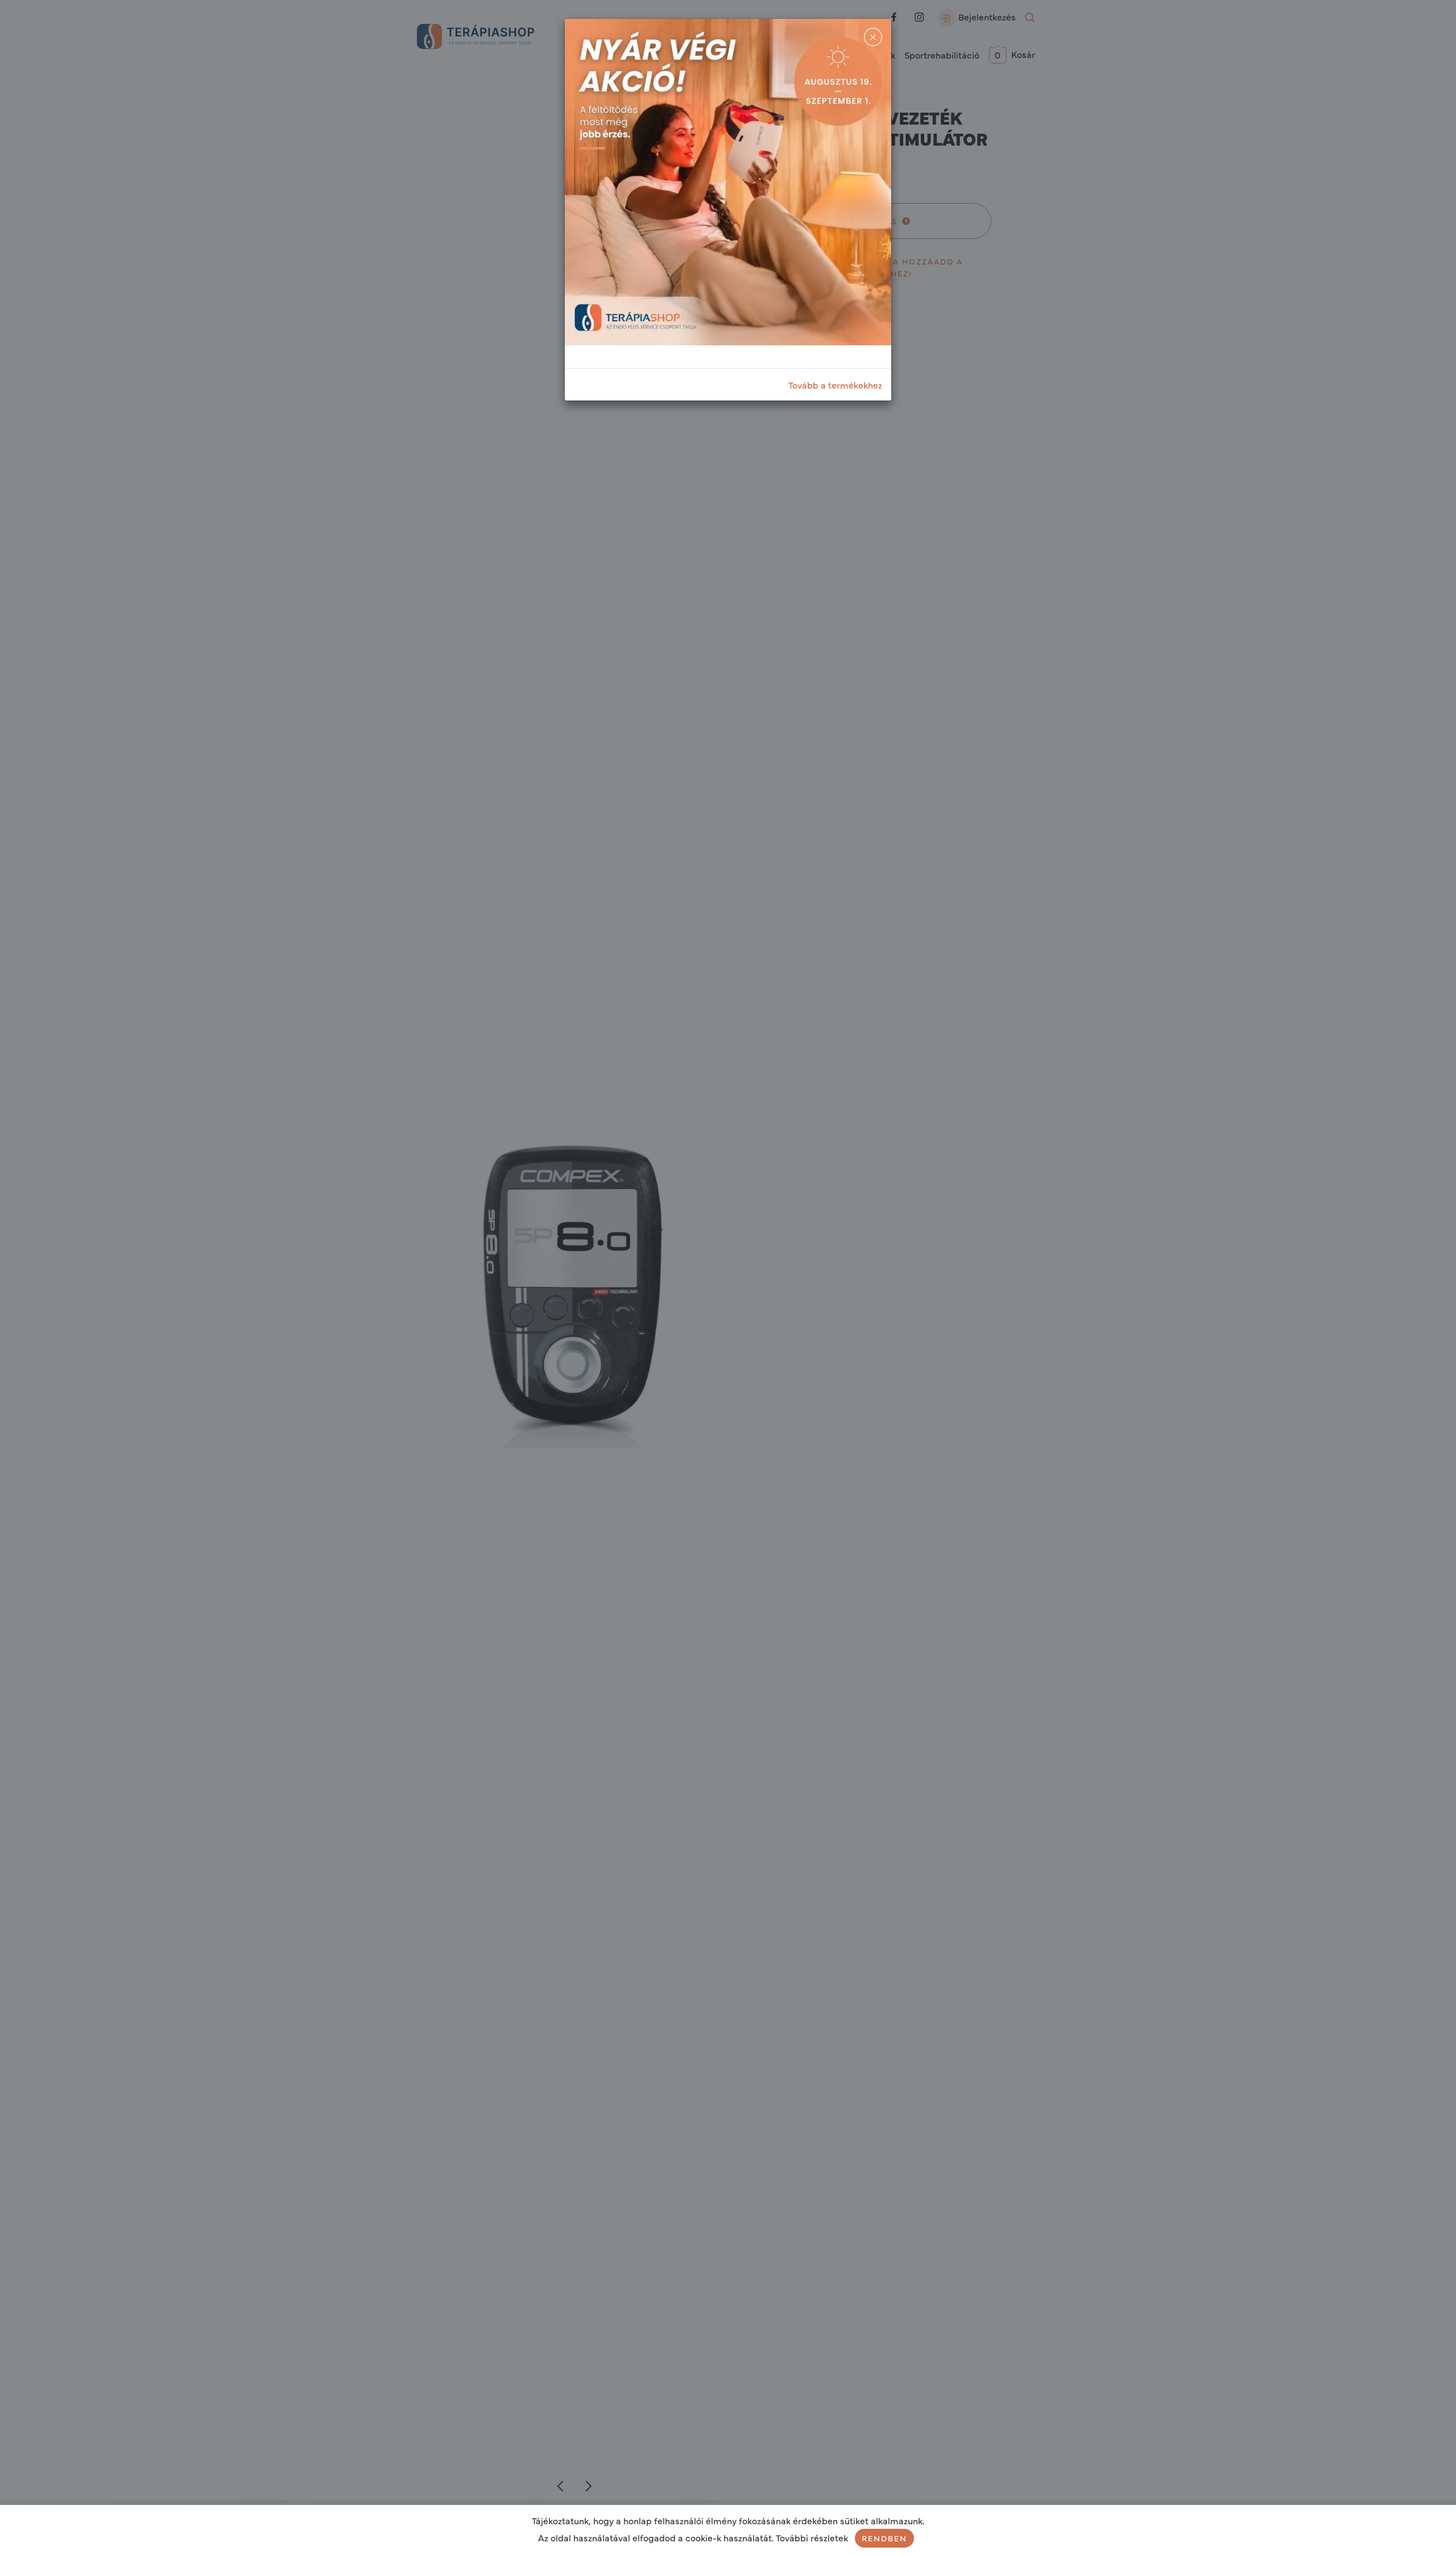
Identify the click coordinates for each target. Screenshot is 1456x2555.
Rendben (884, 2538)
